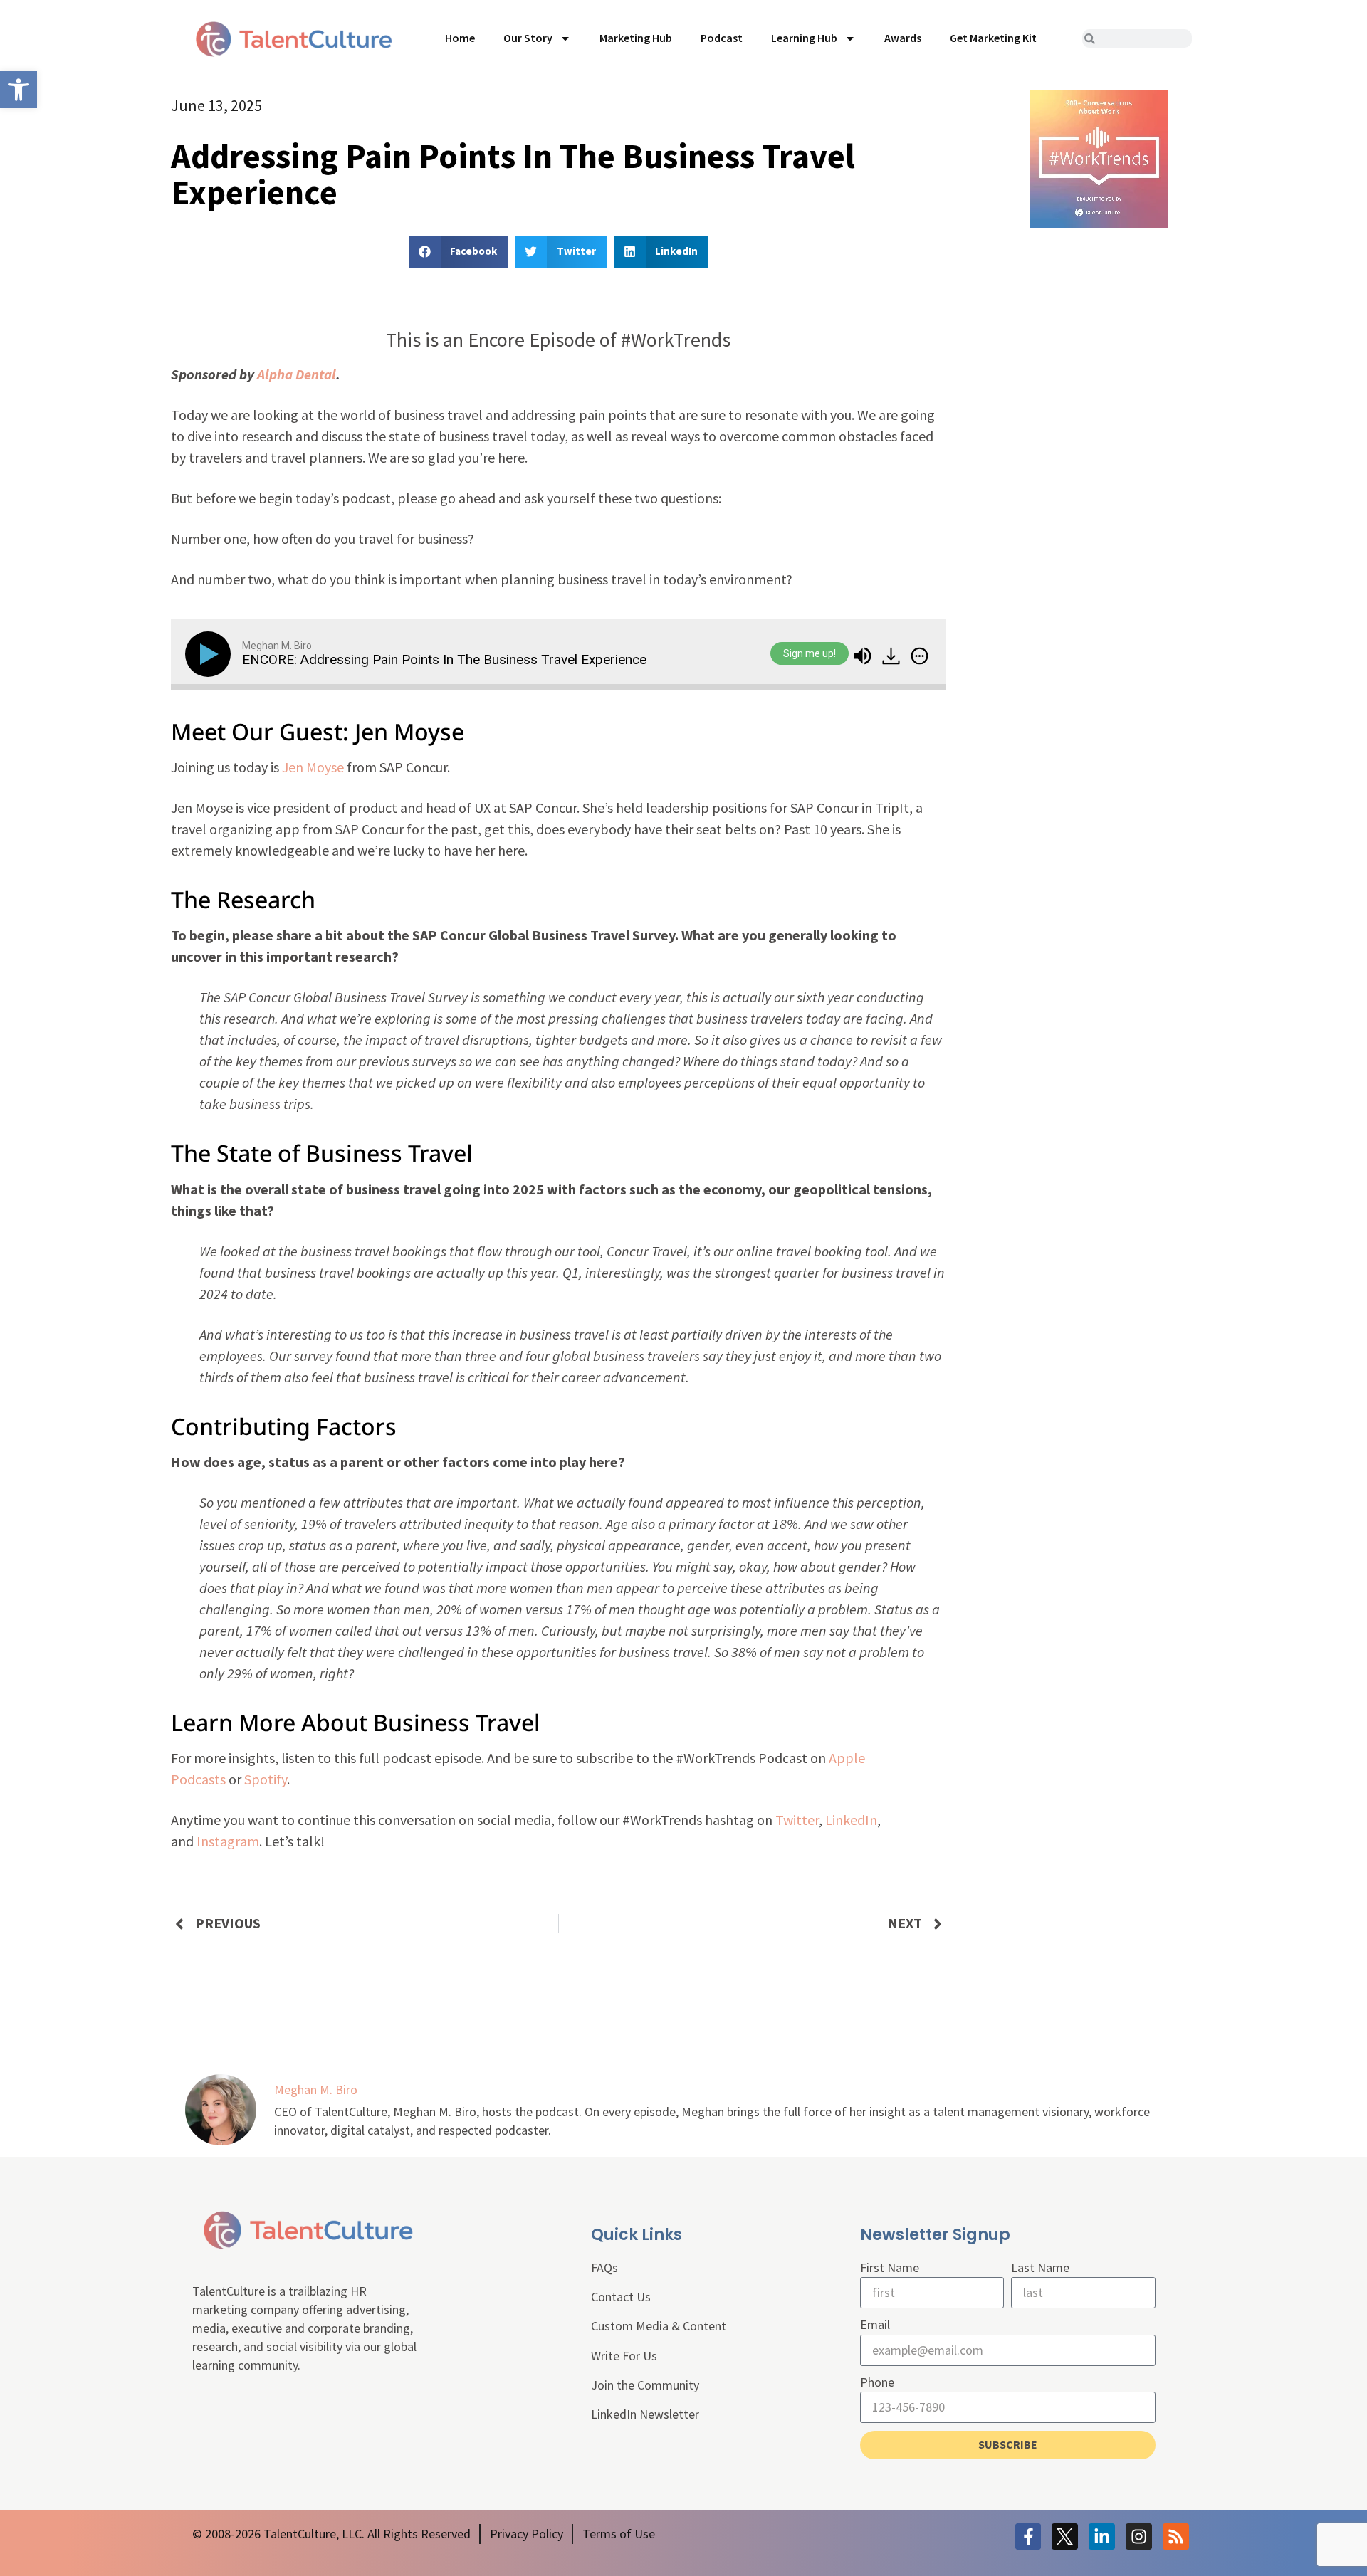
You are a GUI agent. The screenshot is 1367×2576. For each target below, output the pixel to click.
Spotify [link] (266, 1779)
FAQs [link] (604, 2267)
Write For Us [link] (624, 2356)
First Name (890, 2267)
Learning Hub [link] (804, 38)
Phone (877, 2382)
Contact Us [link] (621, 2297)
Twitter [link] (797, 1820)
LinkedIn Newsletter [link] (645, 2414)
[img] (920, 656)
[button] (459, 252)
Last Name (1040, 2267)
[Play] (211, 654)
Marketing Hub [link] (636, 38)
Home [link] (460, 38)
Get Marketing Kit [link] (993, 38)
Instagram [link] (228, 1841)
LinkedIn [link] (851, 1820)
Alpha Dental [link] (297, 374)
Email (875, 2324)
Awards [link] (903, 38)
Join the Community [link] (645, 2385)
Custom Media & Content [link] (659, 2326)
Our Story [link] (528, 38)
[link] (19, 90)
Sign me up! (810, 654)
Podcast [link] (722, 38)
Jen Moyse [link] (313, 767)
